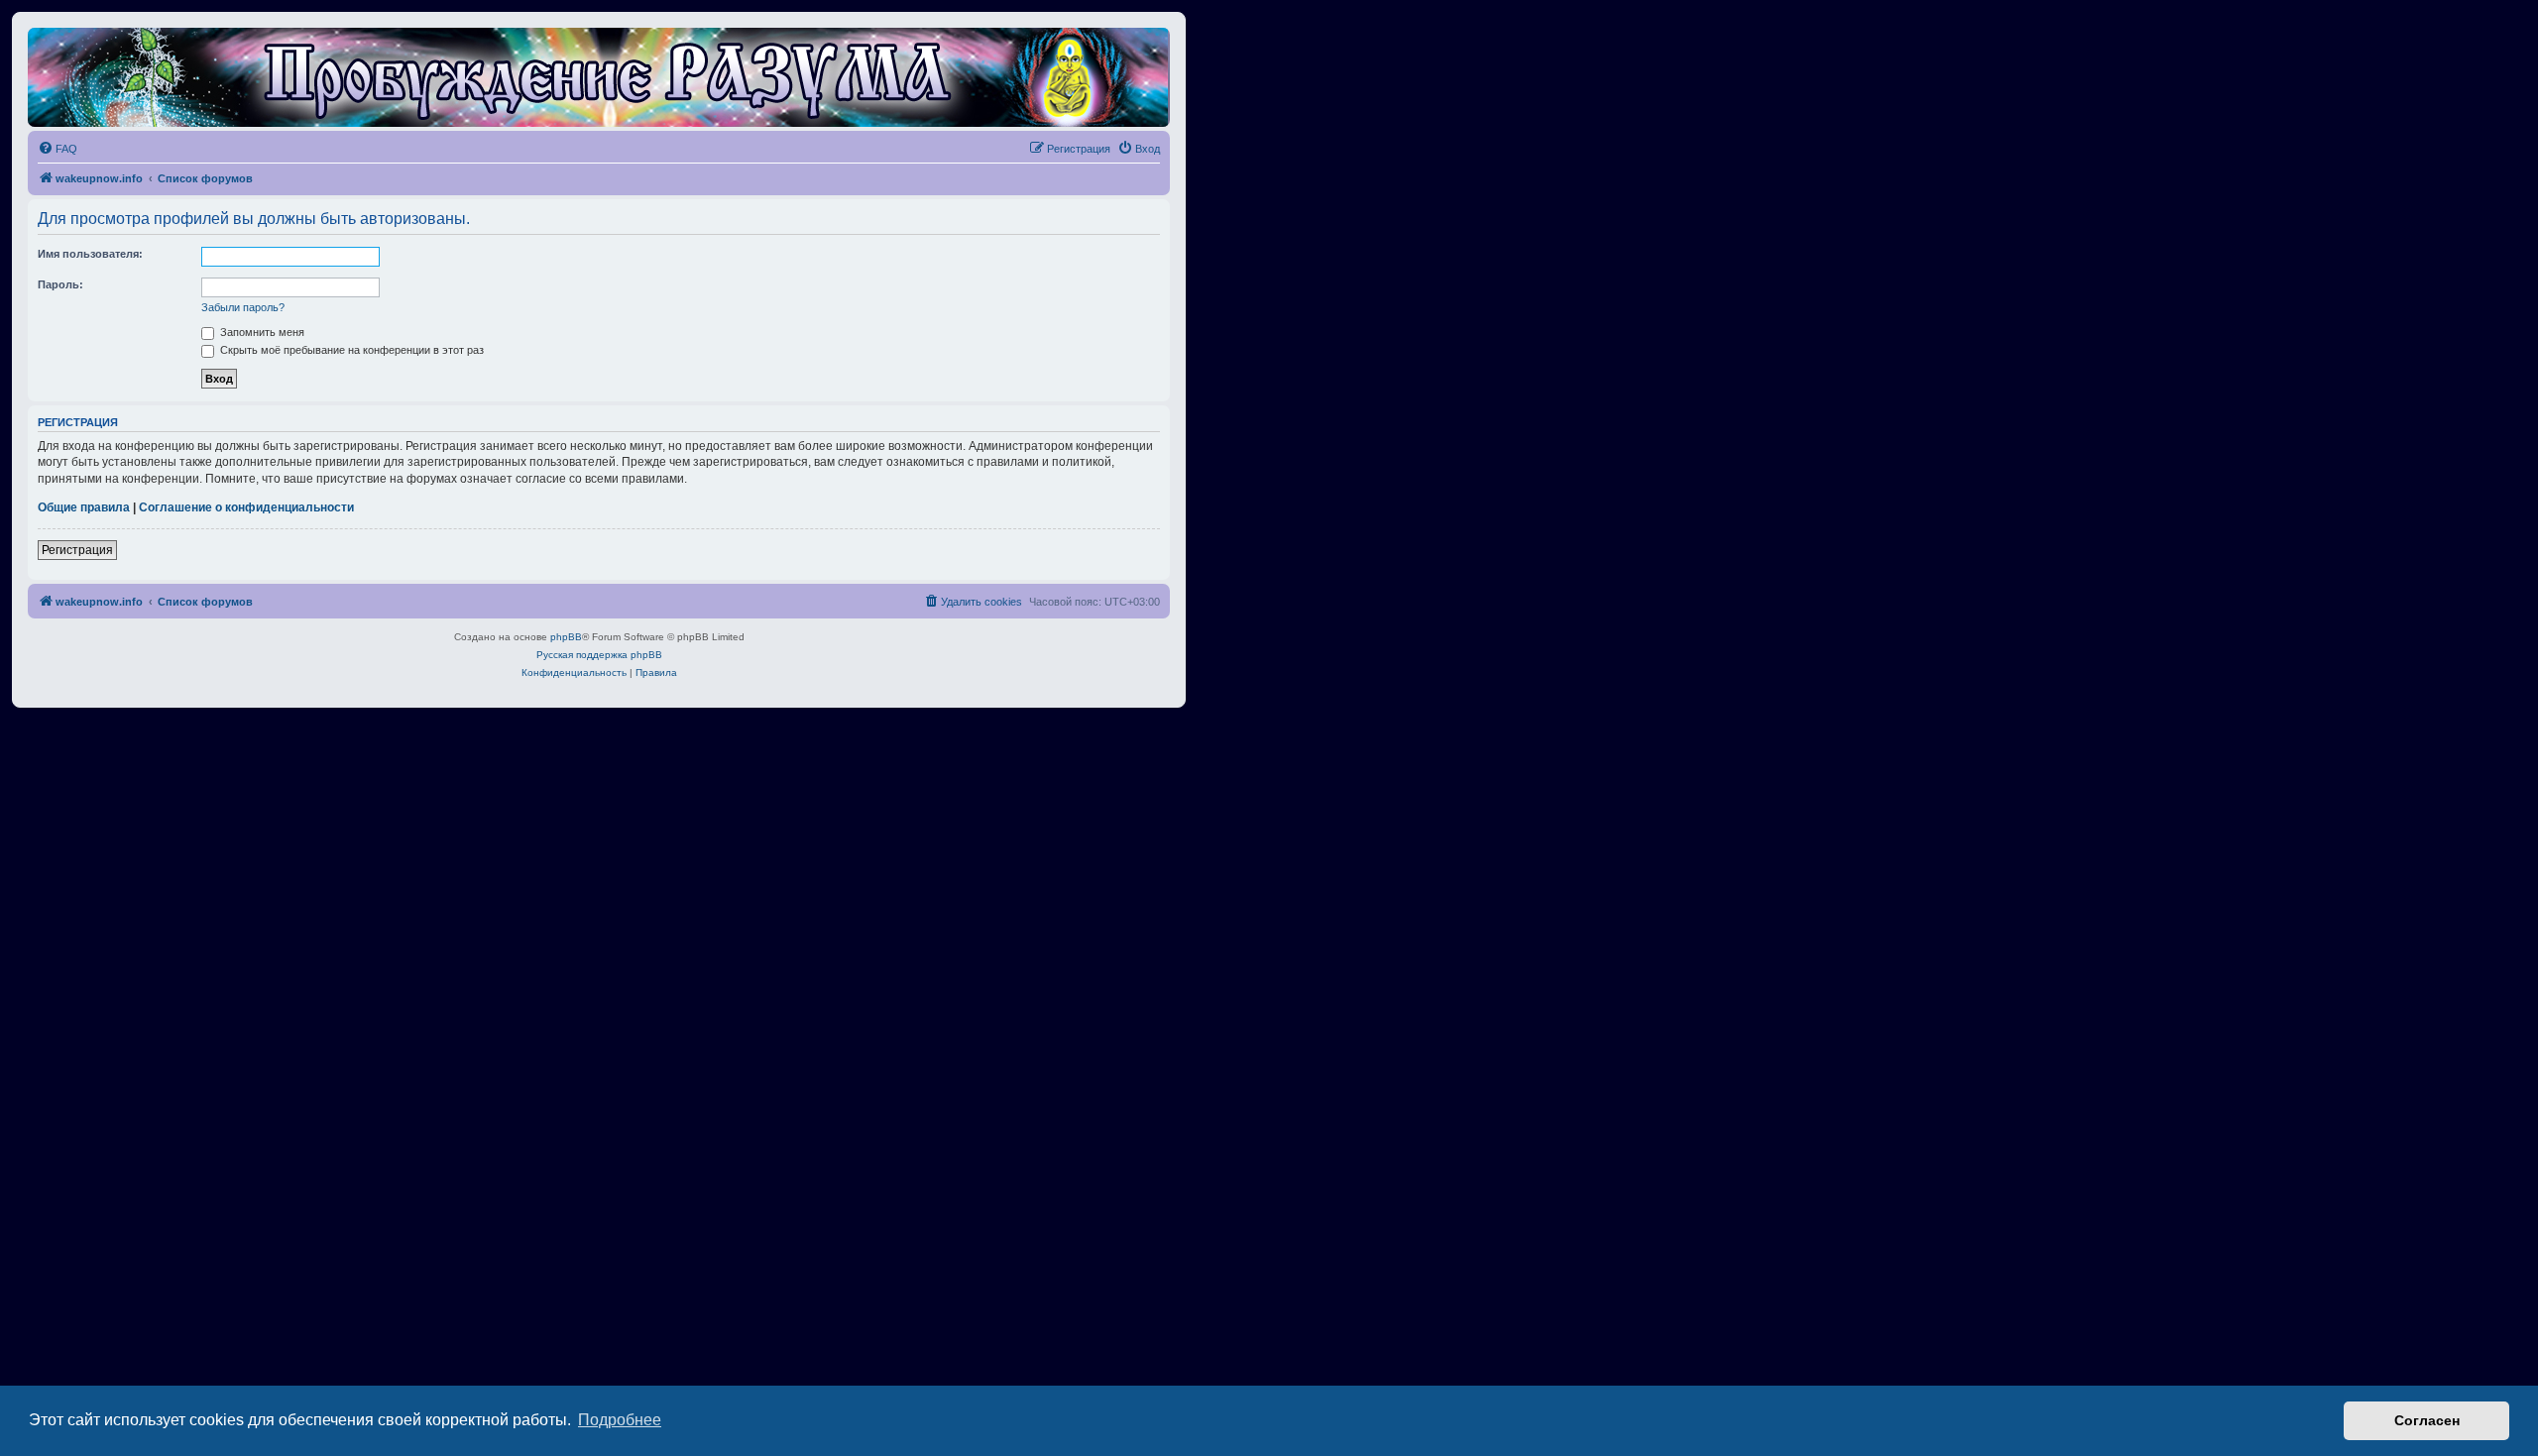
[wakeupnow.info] (599, 77)
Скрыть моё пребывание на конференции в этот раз (350, 350)
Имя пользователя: (90, 254)
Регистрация (77, 550)
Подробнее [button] (620, 1420)
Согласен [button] (2427, 1420)
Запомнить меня (261, 332)
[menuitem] (58, 149)
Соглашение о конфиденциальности (246, 507)
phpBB (566, 637)
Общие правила (84, 507)
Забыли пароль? (243, 307)
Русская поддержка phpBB (599, 655)
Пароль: (60, 284)
